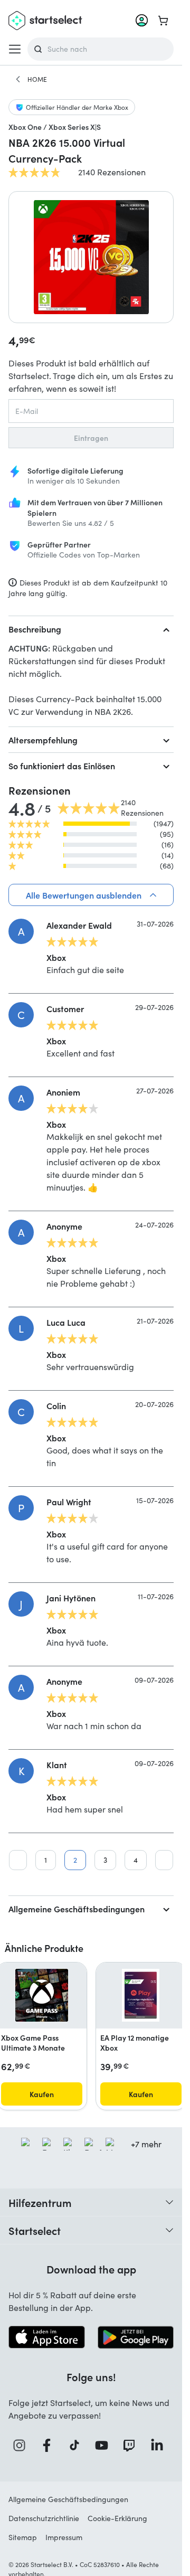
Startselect (35, 2230)
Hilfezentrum (40, 2202)
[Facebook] (50, 2445)
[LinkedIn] (160, 2445)
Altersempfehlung (43, 740)
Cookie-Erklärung (117, 2518)
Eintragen (91, 438)
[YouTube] (104, 2445)
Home (37, 79)
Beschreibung (35, 629)
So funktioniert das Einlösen (62, 766)
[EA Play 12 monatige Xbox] (141, 1995)
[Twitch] (132, 2445)
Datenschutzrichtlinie (44, 2518)
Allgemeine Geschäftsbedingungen (77, 1909)
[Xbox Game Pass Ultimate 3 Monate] (42, 1995)
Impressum (64, 2537)
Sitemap (23, 2537)
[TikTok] (77, 2445)
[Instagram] (22, 2445)
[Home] (18, 79)
